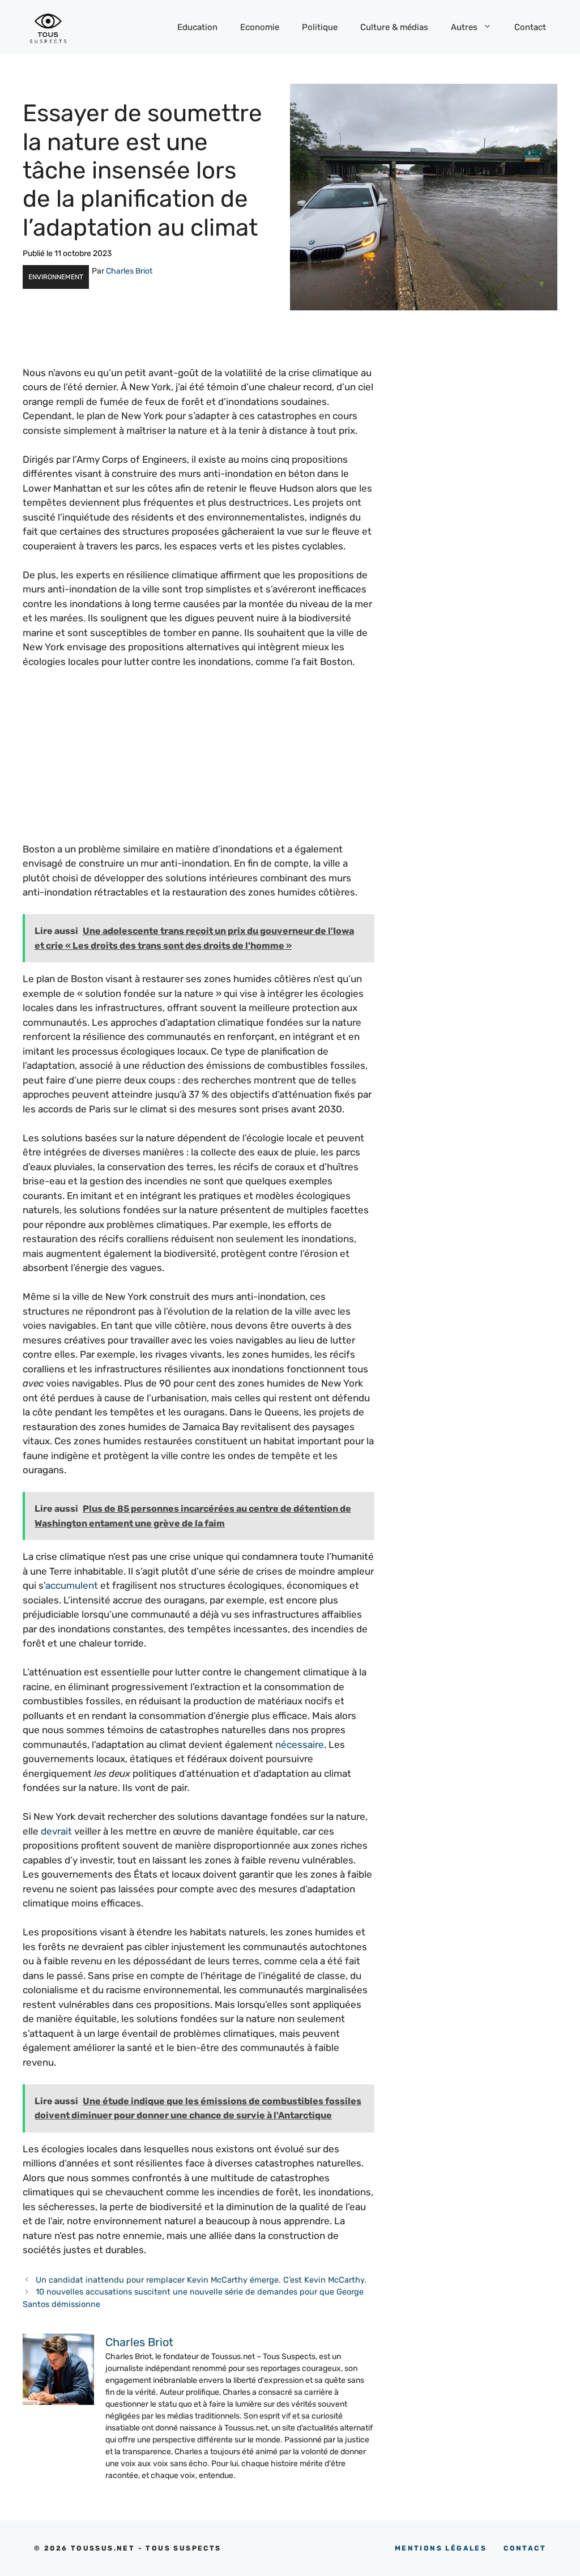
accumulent (72, 1585)
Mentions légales (441, 2548)
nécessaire (300, 1745)
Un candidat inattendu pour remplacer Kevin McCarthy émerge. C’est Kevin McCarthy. (201, 2280)
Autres (464, 27)
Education (197, 27)
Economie (260, 27)
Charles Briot (129, 271)
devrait (56, 1831)
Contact (530, 27)
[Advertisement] (199, 763)
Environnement (56, 277)
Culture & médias (394, 27)
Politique (320, 27)
